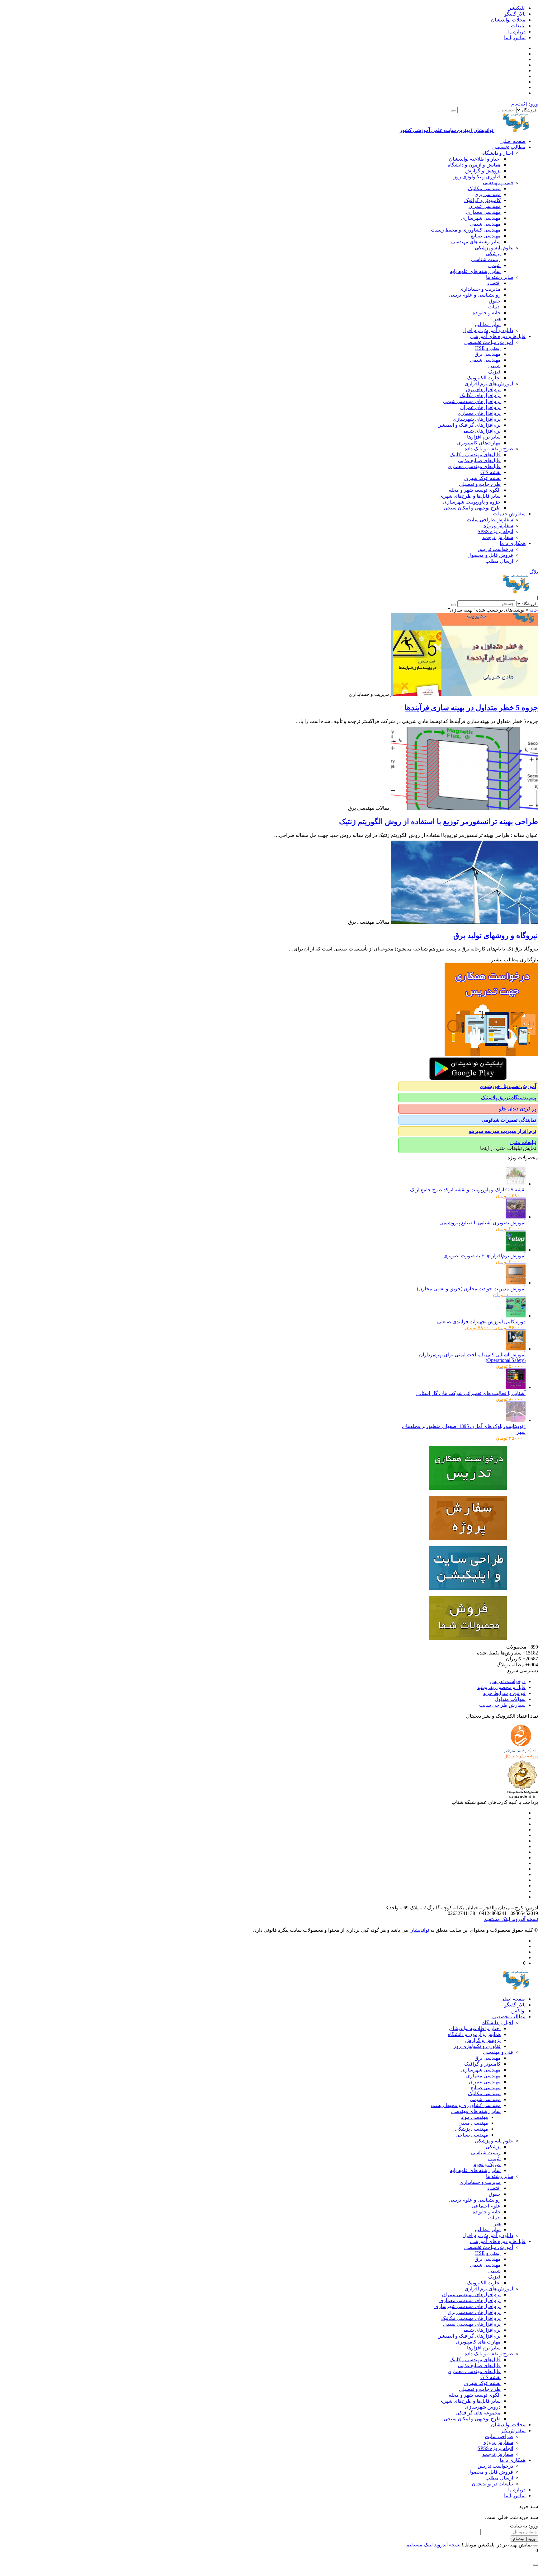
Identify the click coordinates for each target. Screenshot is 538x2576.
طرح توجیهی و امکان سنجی (472, 508)
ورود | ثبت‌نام (525, 104)
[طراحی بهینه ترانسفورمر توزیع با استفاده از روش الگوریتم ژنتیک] (464, 808)
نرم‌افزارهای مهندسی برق (474, 2312)
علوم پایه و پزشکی (494, 248)
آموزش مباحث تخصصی (489, 342)
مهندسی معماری (483, 212)
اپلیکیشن (517, 8)
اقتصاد (494, 283)
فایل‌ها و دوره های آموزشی (498, 336)
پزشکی (493, 253)
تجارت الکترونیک (484, 378)
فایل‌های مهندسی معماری (474, 466)
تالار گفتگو (515, 14)
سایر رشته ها (500, 277)
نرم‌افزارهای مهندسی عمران (471, 2294)
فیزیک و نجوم (487, 2164)
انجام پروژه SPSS (495, 531)
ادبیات (494, 307)
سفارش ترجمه (498, 537)
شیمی (494, 265)
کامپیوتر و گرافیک (482, 200)
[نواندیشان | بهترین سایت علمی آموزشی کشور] (516, 592)
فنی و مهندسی (498, 183)
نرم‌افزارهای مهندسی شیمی (472, 401)
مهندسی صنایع (486, 236)
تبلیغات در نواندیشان (492, 2484)
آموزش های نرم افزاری (489, 384)
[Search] (454, 111)
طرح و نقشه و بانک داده (489, 449)
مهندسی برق (488, 194)
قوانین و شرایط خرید (504, 1693)
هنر (497, 319)
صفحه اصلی (513, 141)
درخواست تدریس (495, 549)
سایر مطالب (488, 324)
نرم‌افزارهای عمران (480, 407)
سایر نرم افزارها (484, 437)
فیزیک (494, 372)
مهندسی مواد (475, 2117)
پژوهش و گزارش (483, 171)
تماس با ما (515, 38)
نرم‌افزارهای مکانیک (480, 395)
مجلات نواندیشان (508, 20)
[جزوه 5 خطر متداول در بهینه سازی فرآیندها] (464, 694)
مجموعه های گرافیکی (478, 2413)
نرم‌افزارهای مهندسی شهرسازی (467, 2306)
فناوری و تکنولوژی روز (477, 177)
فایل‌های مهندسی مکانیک (475, 455)
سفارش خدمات (509, 514)
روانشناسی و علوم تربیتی (475, 295)
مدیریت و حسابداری (480, 289)
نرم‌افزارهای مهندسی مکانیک (471, 2318)
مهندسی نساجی (472, 2135)
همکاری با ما (513, 543)
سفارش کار (513, 2431)
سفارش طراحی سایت (490, 520)
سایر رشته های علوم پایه (475, 271)
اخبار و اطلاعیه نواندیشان (475, 159)
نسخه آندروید (524, 1919)
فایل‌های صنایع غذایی (479, 460)
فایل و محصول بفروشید (501, 1687)
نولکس (518, 2011)
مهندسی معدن (473, 2123)
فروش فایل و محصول (490, 555)
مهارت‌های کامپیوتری (479, 443)
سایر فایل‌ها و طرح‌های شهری (470, 496)
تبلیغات (518, 26)
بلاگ (534, 572)
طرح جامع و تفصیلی (480, 484)
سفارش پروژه (498, 526)
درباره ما (517, 32)
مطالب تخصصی (509, 147)
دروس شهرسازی (483, 2407)
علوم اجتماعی (486, 2206)
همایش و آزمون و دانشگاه (474, 165)
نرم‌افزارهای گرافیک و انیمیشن (469, 425)
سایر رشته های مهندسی (476, 242)
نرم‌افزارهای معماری (479, 413)
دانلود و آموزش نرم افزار (488, 330)
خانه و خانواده (487, 313)
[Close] (536, 2546)
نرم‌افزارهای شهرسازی (477, 419)
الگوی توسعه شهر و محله (475, 490)
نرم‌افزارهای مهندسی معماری (470, 2300)
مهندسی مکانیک (484, 188)
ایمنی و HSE (488, 348)
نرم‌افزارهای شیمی (481, 431)
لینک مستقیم (497, 1919)
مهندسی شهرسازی (481, 218)
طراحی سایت (499, 2436)
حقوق (495, 301)
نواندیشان (419, 1930)
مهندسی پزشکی (472, 2129)
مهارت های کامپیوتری (478, 2342)
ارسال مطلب (499, 561)
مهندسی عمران (485, 206)
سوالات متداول (510, 1699)
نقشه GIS (491, 472)
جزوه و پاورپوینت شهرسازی (472, 502)
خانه (534, 610)
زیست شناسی (486, 259)
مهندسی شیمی (485, 224)
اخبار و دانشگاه (498, 153)
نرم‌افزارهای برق (483, 389)
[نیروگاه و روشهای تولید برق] (464, 922)
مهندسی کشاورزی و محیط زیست (466, 230)
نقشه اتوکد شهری (482, 478)
